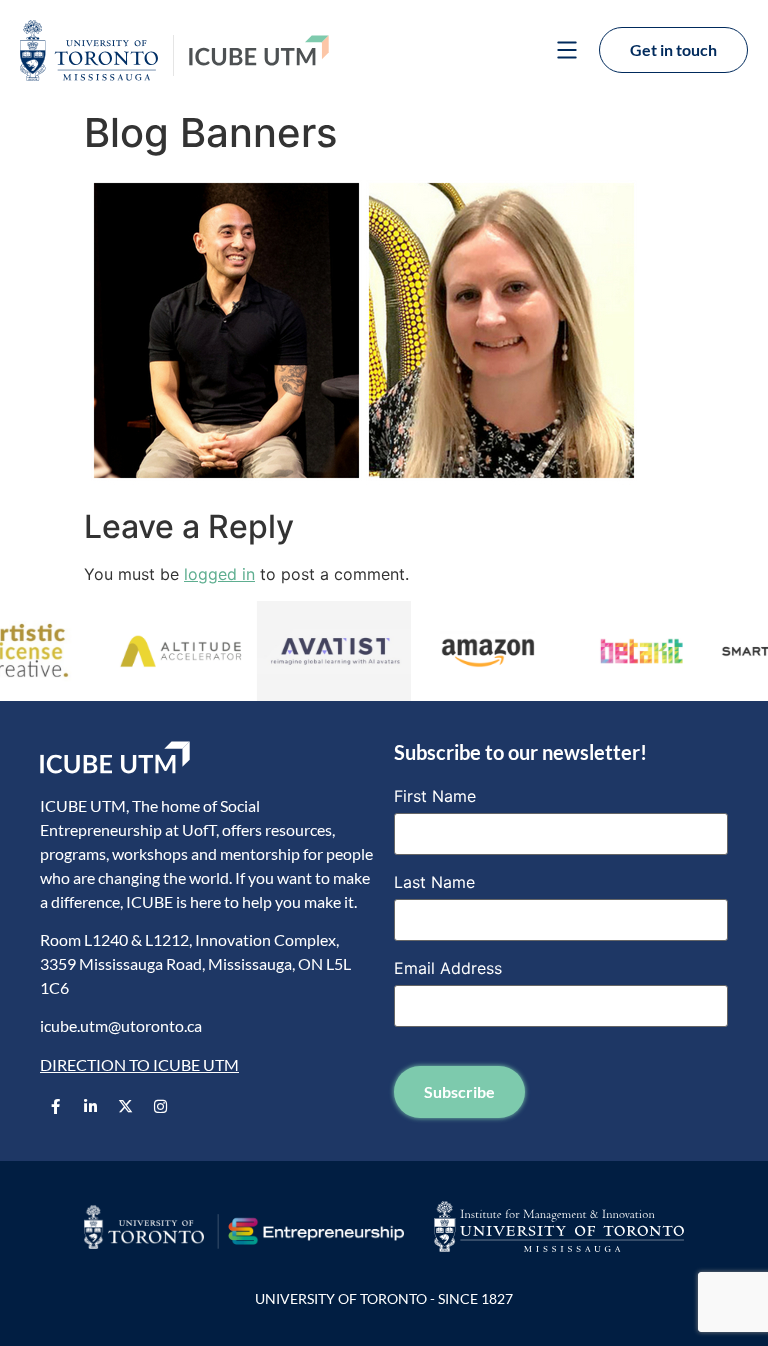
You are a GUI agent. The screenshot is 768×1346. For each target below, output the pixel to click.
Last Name (434, 882)
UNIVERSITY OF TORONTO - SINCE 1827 (384, 1298)
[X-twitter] (125, 1106)
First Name (435, 796)
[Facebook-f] (55, 1106)
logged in (219, 574)
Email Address (448, 968)
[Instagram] (160, 1106)
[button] (566, 52)
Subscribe (459, 1091)
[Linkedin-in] (90, 1106)
